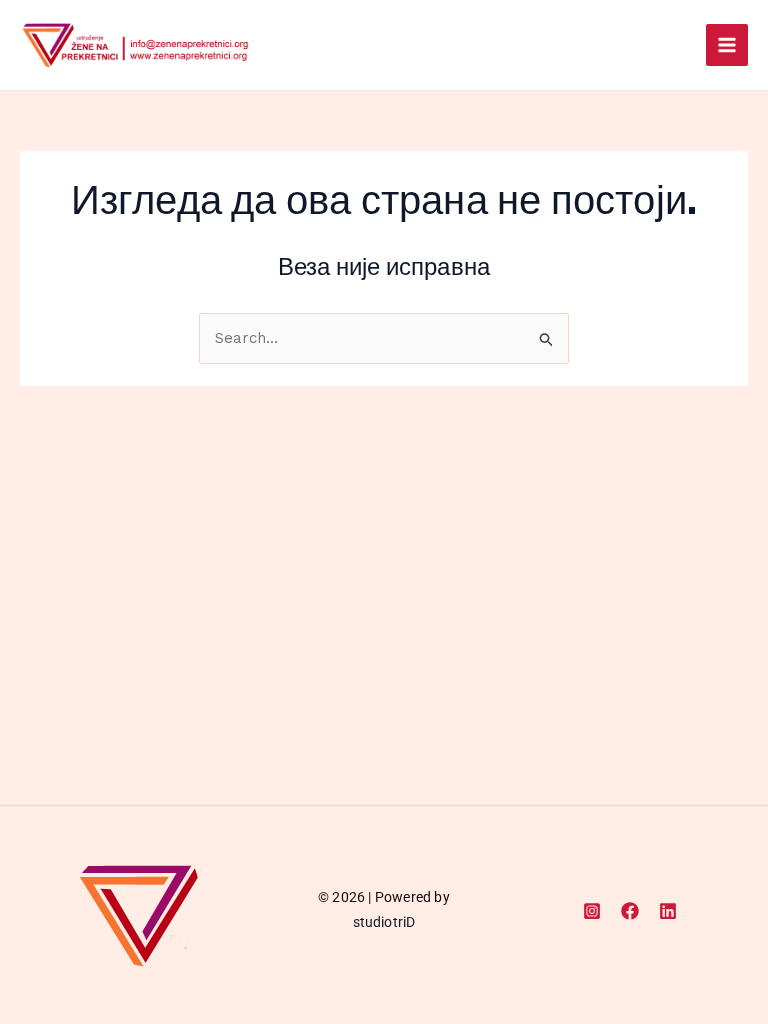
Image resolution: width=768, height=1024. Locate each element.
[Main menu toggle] (727, 45)
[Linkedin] (668, 911)
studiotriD (384, 922)
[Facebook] (630, 911)
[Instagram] (592, 911)
